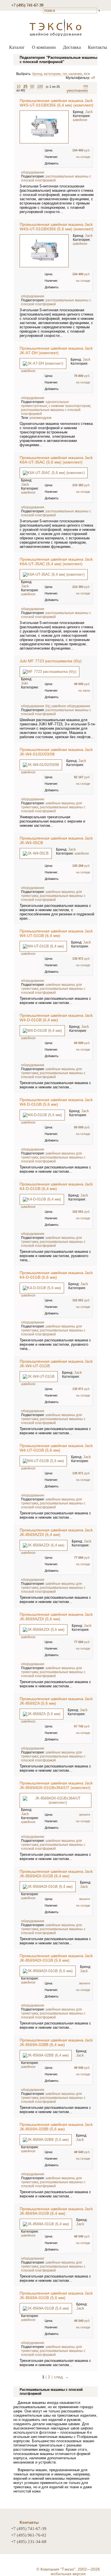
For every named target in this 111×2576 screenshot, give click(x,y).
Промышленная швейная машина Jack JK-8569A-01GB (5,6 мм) (56, 2295)
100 (40, 86)
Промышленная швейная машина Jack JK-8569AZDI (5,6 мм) (56, 1617)
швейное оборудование (71, 706)
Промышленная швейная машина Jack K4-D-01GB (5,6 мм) (56, 1275)
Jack (89, 112)
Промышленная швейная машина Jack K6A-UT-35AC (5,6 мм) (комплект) (56, 460)
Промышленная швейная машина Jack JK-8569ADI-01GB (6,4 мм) (56, 1874)
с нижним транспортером (69, 406)
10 (18, 86)
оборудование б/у (35, 706)
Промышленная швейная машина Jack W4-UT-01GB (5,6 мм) (56, 1448)
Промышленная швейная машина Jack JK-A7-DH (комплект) (56, 350)
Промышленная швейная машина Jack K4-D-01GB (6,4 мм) (56, 1186)
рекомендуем (40, 418)
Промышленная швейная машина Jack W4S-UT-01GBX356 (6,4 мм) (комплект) (56, 103)
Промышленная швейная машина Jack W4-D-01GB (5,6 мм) (56, 1102)
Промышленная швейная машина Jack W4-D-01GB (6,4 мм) (56, 1018)
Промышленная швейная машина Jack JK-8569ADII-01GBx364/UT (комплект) (56, 1785)
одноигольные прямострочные (45, 404)
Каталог (17, 47)
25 (25, 86)
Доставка (72, 47)
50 (32, 86)
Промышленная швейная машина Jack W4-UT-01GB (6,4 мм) (56, 933)
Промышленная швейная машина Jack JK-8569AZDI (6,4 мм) (56, 1532)
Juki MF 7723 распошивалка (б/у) (51, 661)
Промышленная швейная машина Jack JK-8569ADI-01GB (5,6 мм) (56, 1958)
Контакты (97, 47)
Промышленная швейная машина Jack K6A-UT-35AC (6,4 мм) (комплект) (56, 561)
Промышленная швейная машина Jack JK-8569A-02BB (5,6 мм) (56, 2127)
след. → (61, 2377)
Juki (24, 683)
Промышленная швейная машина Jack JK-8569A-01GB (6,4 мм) (56, 2211)
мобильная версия (68, 2574)
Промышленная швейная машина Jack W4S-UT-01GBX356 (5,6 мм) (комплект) (56, 227)
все (87, 74)
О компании (44, 47)
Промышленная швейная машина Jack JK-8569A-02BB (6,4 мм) (56, 2042)
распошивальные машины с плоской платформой (53, 809)
